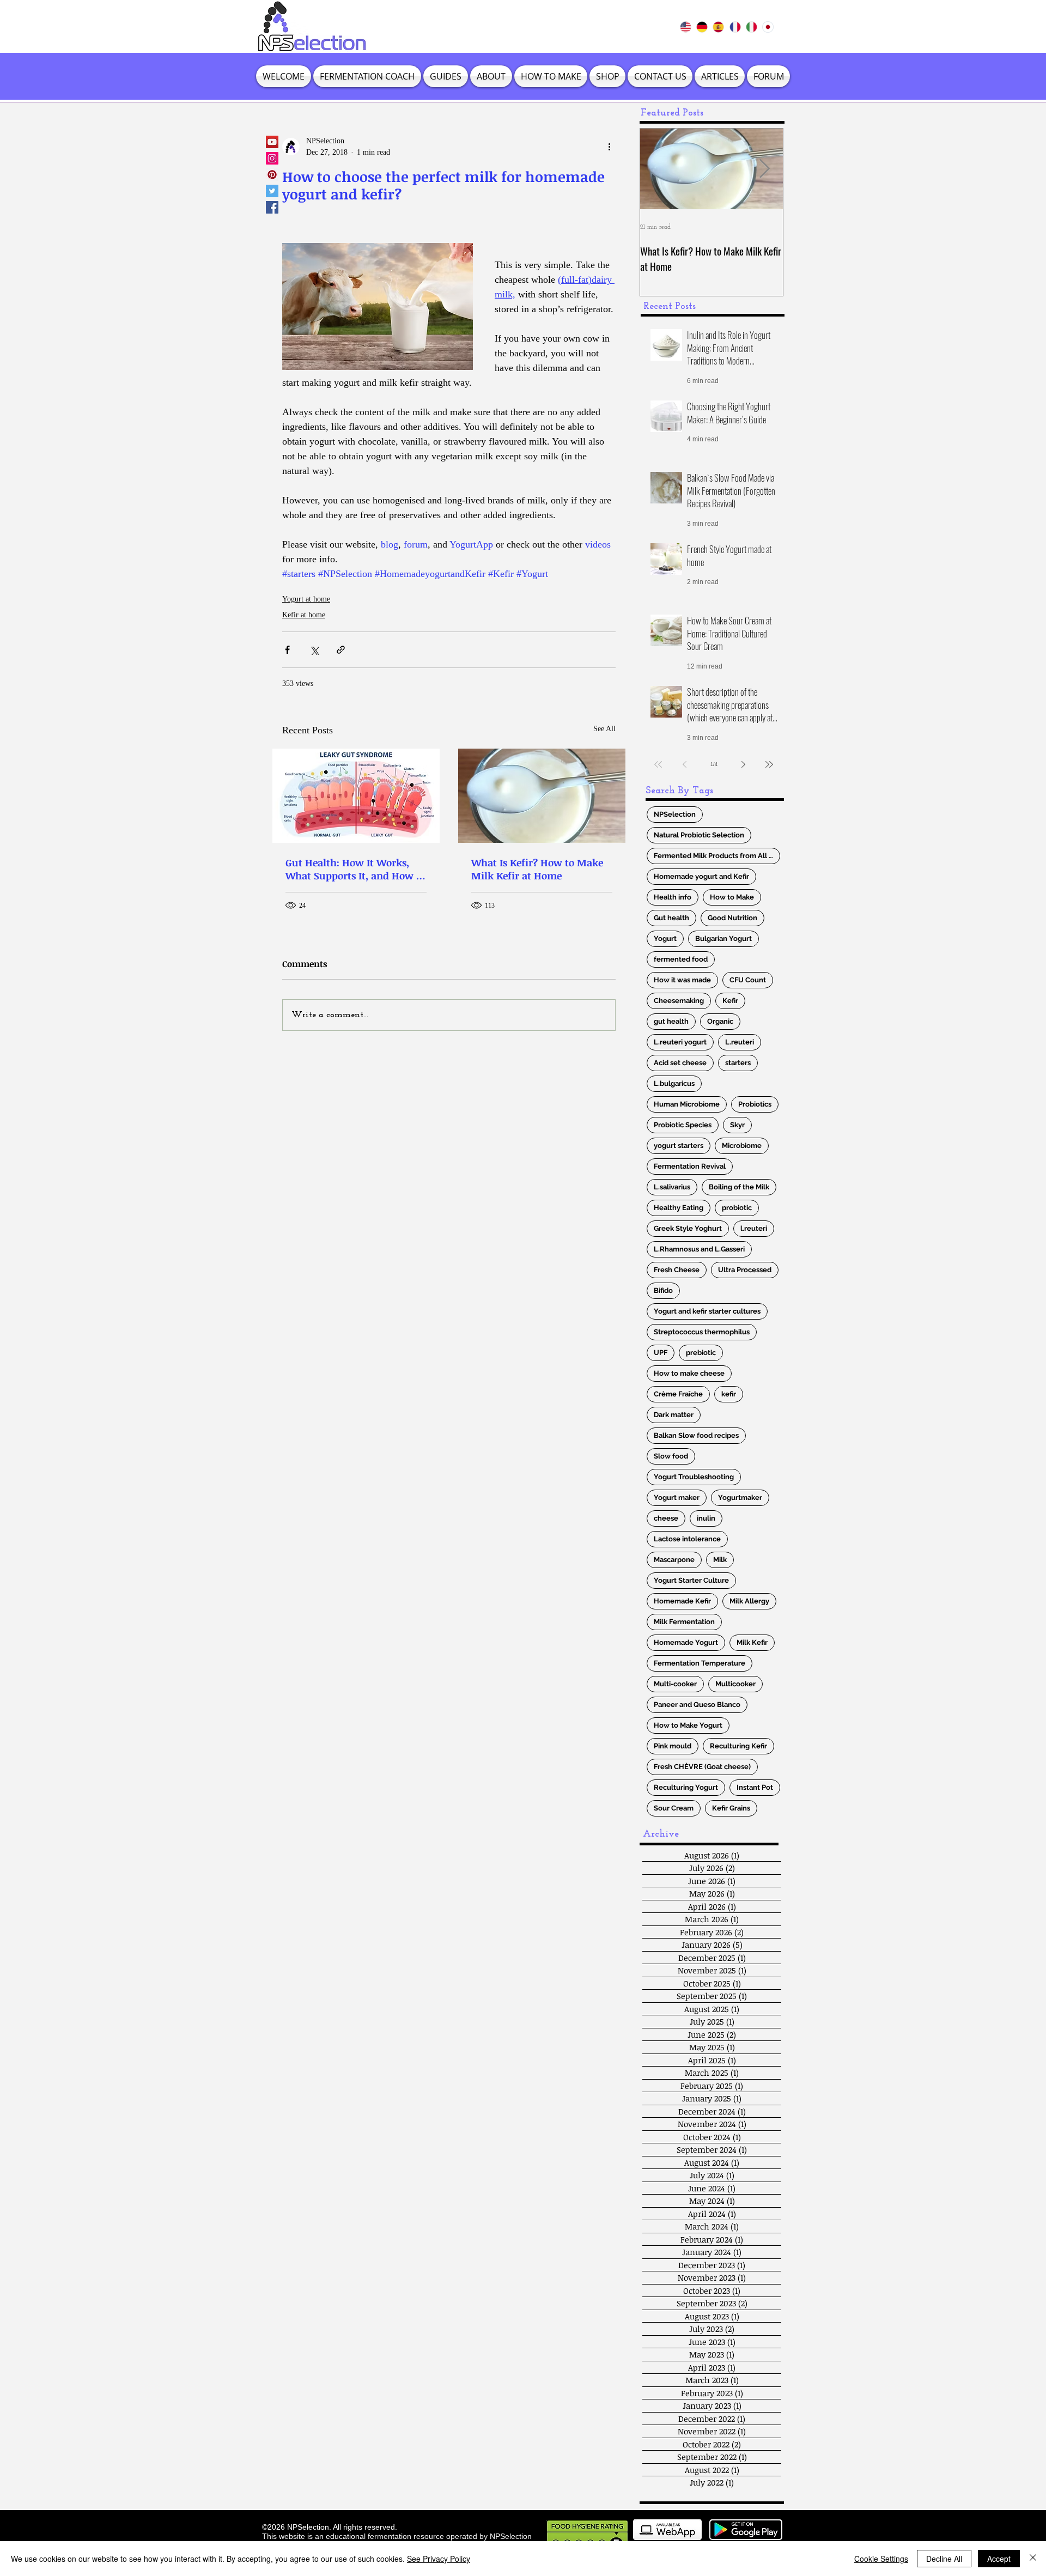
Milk (720, 1560)
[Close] (1033, 2559)
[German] (702, 27)
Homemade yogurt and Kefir (701, 876)
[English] (686, 27)
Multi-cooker (675, 1684)
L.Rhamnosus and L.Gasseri (699, 1249)
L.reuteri (740, 1042)
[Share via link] (341, 650)
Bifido (663, 1290)
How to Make (732, 897)
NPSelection (675, 814)
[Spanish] (718, 27)
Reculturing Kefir (738, 1746)
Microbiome (742, 1146)
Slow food (671, 1456)
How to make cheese (689, 1373)
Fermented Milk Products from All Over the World (717, 856)
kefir (729, 1394)
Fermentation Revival (690, 1166)
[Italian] (751, 27)
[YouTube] (272, 142)
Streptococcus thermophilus (702, 1332)
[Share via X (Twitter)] (314, 650)
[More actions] (609, 147)
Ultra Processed (745, 1270)
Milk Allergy (749, 1601)
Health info (673, 897)
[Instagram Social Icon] (272, 158)
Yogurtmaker (740, 1497)
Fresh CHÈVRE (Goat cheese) (702, 1767)
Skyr (737, 1125)
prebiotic (701, 1353)
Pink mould (673, 1746)
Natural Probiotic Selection (699, 835)
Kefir (730, 1001)
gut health (671, 1021)
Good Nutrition (732, 918)
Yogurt (665, 938)
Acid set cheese (680, 1063)
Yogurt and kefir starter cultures (707, 1311)
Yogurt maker (677, 1497)
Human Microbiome (687, 1104)
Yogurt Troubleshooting (694, 1477)
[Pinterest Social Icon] (272, 175)
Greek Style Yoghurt (688, 1228)
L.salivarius (672, 1187)
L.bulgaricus (674, 1083)
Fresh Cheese (677, 1270)
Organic (720, 1021)
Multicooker (735, 1684)
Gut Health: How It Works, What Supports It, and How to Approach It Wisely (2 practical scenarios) (355, 869)
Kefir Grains (731, 1808)
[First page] (658, 764)
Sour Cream (674, 1808)
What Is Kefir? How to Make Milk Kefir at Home (537, 869)
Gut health (671, 918)
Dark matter (674, 1415)
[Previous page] (684, 764)
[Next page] (743, 764)
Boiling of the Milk (739, 1187)
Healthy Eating (679, 1208)
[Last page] (769, 764)
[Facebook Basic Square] (272, 207)
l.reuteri (754, 1228)
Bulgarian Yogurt (723, 938)
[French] (734, 27)
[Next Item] (764, 169)
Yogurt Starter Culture (691, 1580)
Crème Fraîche (678, 1394)
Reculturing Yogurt (686, 1787)
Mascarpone (674, 1560)
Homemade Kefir (682, 1601)
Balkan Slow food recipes (696, 1435)
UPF (661, 1353)
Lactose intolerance (687, 1539)
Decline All (944, 2559)
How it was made (682, 980)
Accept (999, 2559)
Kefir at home (304, 615)
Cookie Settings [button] (881, 2559)
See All (604, 729)
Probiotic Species (683, 1125)
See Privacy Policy (439, 2559)
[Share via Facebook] (287, 650)
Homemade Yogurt (686, 1642)
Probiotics (755, 1104)
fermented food (681, 959)
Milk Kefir (752, 1642)
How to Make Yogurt (688, 1725)
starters (738, 1063)
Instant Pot (755, 1787)
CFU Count (748, 980)
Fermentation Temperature (700, 1663)
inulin (706, 1518)
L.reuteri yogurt (680, 1042)
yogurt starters (679, 1146)
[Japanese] (768, 27)
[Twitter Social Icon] (272, 191)
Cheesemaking (679, 1001)
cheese (666, 1518)
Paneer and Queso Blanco (697, 1705)
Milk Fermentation (684, 1622)
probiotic (737, 1208)
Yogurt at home (306, 599)
